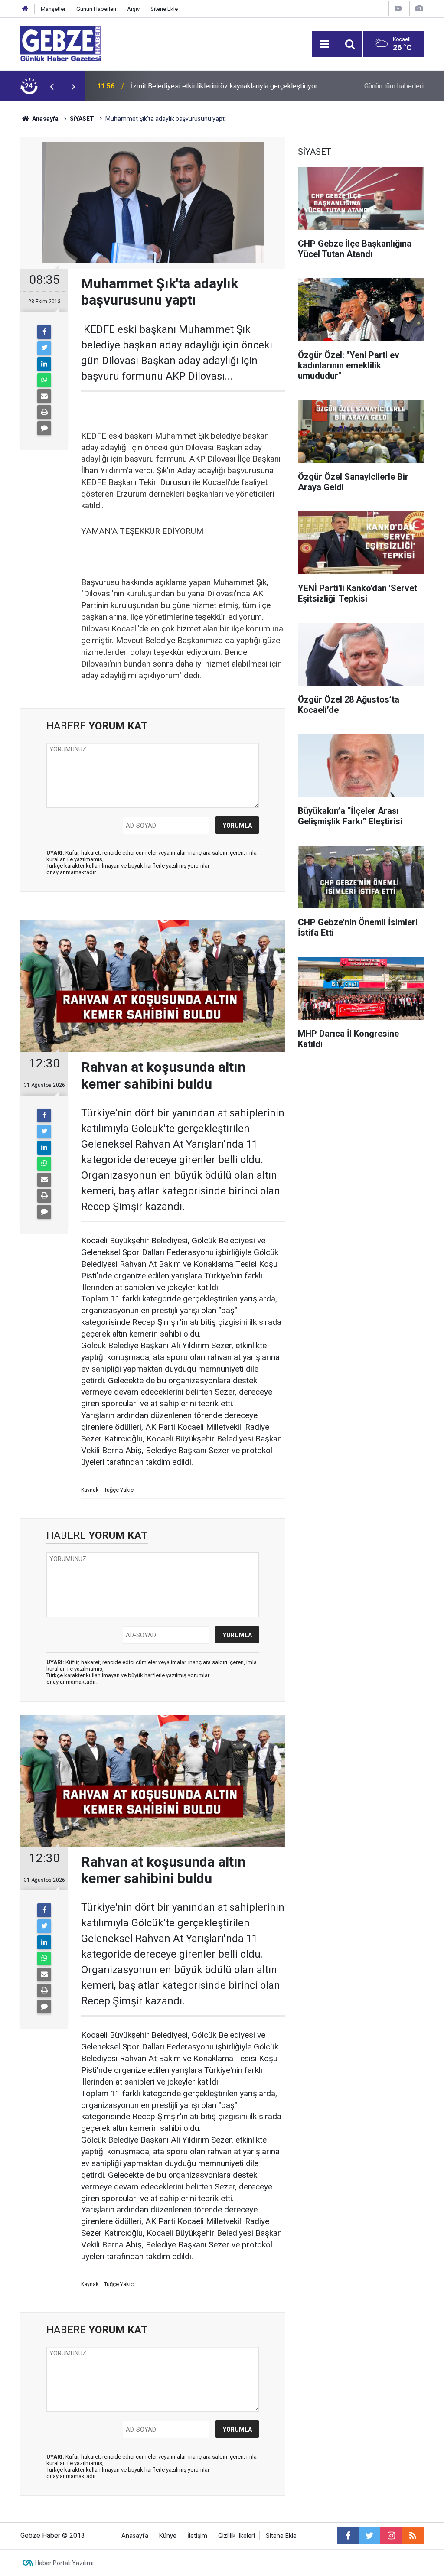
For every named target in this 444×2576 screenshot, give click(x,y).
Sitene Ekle (164, 9)
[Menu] (324, 44)
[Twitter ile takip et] (369, 2536)
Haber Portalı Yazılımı (64, 2563)
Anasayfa (45, 119)
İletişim (197, 2536)
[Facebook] (44, 332)
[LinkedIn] (44, 364)
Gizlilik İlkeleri (237, 2536)
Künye (168, 2536)
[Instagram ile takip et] (391, 2536)
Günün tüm (394, 86)
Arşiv (133, 9)
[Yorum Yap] (44, 428)
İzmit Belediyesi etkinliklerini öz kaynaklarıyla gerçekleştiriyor (224, 86)
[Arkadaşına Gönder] (44, 396)
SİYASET (82, 119)
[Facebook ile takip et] (348, 2536)
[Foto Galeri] (419, 8)
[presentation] (52, 86)
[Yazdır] (44, 412)
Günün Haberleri (96, 9)
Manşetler (53, 9)
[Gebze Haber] (60, 43)
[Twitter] (44, 348)
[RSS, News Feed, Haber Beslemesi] (413, 2536)
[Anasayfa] (25, 9)
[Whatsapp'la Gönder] (44, 380)
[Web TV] (398, 8)
